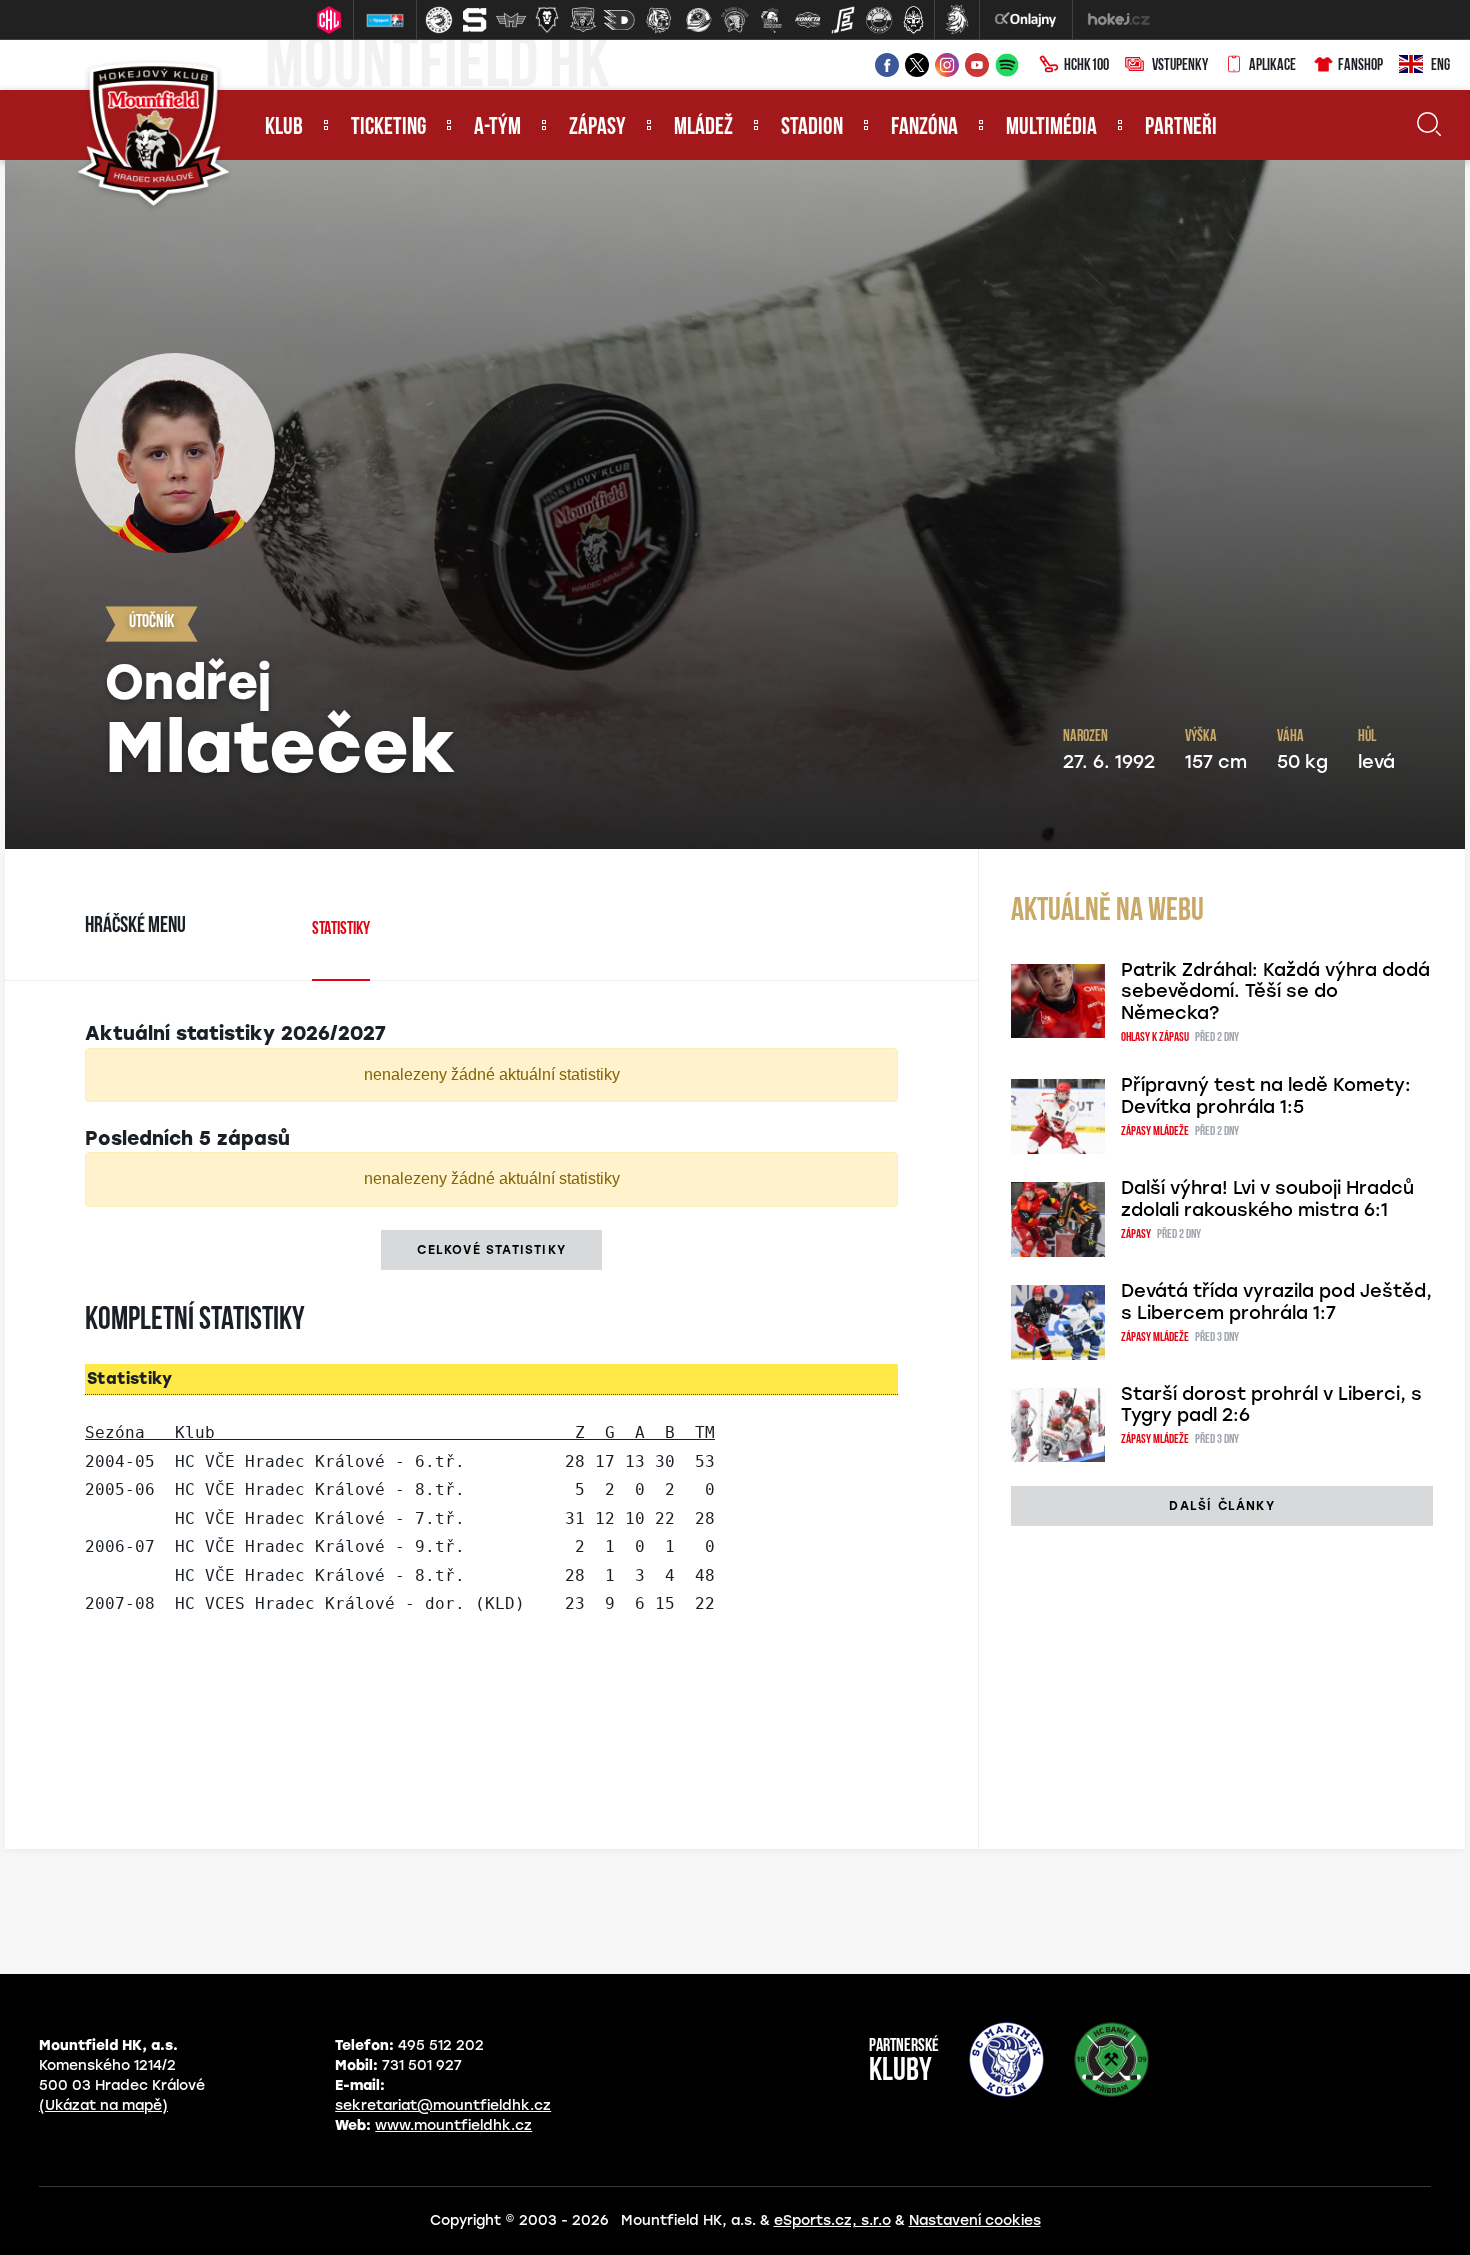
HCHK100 (1086, 66)
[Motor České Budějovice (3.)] (511, 20)
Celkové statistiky (491, 1250)
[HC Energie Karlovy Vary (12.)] (843, 20)
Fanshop (1360, 66)
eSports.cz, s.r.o (832, 2220)
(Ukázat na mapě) (103, 2105)
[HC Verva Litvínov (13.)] (879, 20)
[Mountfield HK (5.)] (583, 20)
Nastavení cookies (975, 2220)
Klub (284, 128)
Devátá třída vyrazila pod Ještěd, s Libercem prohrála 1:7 (1276, 1302)
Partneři (1181, 128)
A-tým (497, 128)
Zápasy (597, 128)
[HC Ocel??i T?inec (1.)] (439, 20)
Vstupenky (1180, 66)
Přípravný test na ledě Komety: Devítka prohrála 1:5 (1266, 1096)
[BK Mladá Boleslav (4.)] (547, 20)
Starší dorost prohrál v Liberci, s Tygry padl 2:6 (1271, 1405)
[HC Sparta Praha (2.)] (475, 20)
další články (1221, 1506)
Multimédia (1051, 128)
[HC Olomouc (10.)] (771, 20)
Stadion (812, 128)
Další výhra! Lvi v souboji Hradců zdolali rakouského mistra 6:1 (1267, 1199)
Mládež (703, 128)
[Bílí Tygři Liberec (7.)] (659, 20)
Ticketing (388, 128)
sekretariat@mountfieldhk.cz (443, 2105)
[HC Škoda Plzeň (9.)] (735, 20)
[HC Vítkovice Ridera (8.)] (699, 20)
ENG (1440, 66)
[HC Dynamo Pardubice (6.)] (619, 20)
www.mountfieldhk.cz (453, 2125)
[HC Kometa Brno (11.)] (807, 20)
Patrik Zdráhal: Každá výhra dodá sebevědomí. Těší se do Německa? (1275, 992)
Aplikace (1272, 66)
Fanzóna (924, 128)
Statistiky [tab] (341, 930)
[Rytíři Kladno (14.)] (913, 20)
